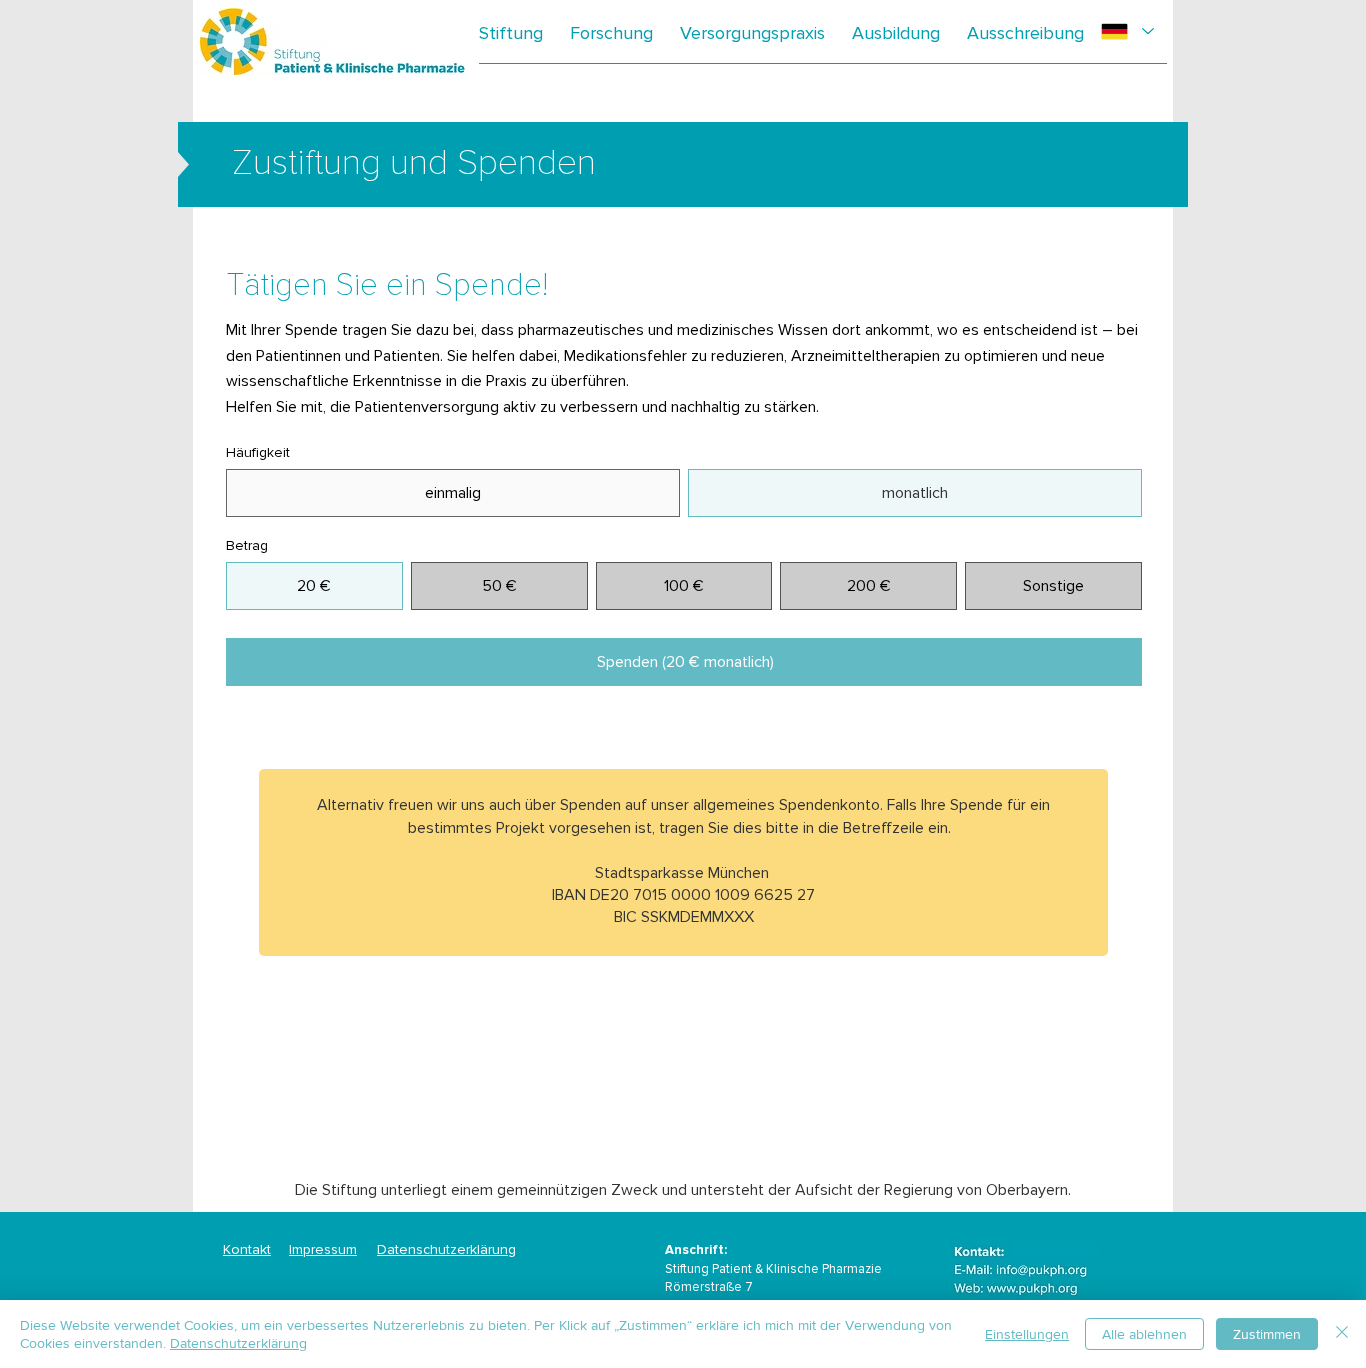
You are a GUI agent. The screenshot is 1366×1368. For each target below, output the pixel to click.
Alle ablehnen (1144, 1334)
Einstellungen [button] (1027, 1334)
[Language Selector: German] (1127, 31)
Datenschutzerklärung (446, 1249)
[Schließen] (1342, 1334)
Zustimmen (1267, 1334)
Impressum (323, 1249)
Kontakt (247, 1249)
